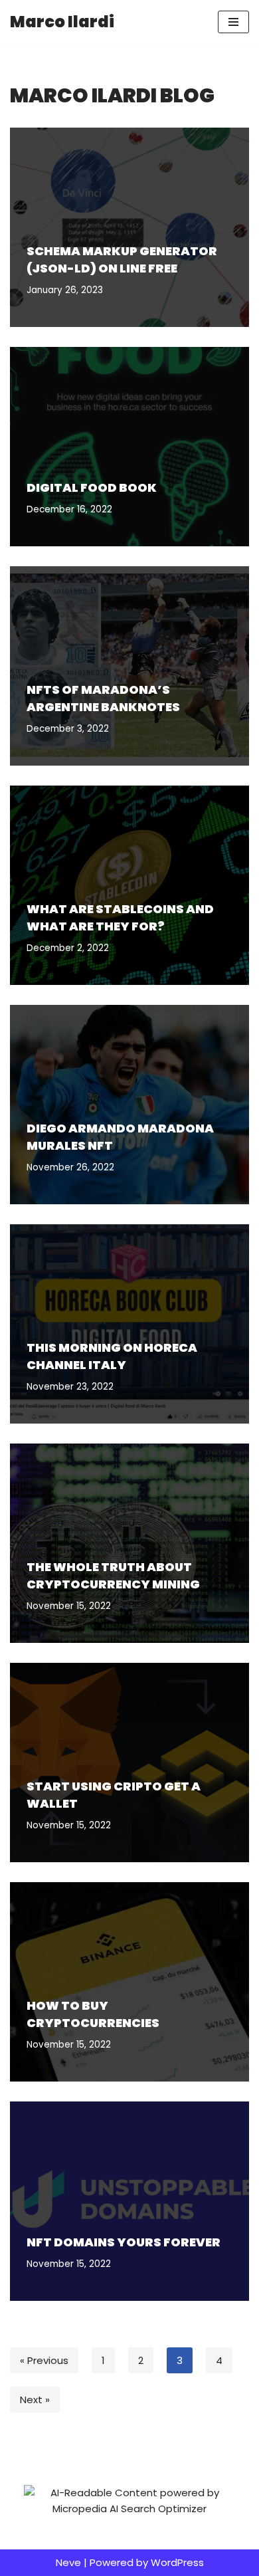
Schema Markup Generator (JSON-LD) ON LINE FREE (122, 259)
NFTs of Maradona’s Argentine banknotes (103, 698)
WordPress (177, 2562)
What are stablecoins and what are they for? (120, 917)
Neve (68, 2562)
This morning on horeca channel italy (112, 1356)
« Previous (44, 2360)
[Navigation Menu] (233, 22)
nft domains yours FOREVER (124, 2242)
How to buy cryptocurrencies (93, 2014)
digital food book (92, 487)
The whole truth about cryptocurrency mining (113, 1575)
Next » (35, 2400)
